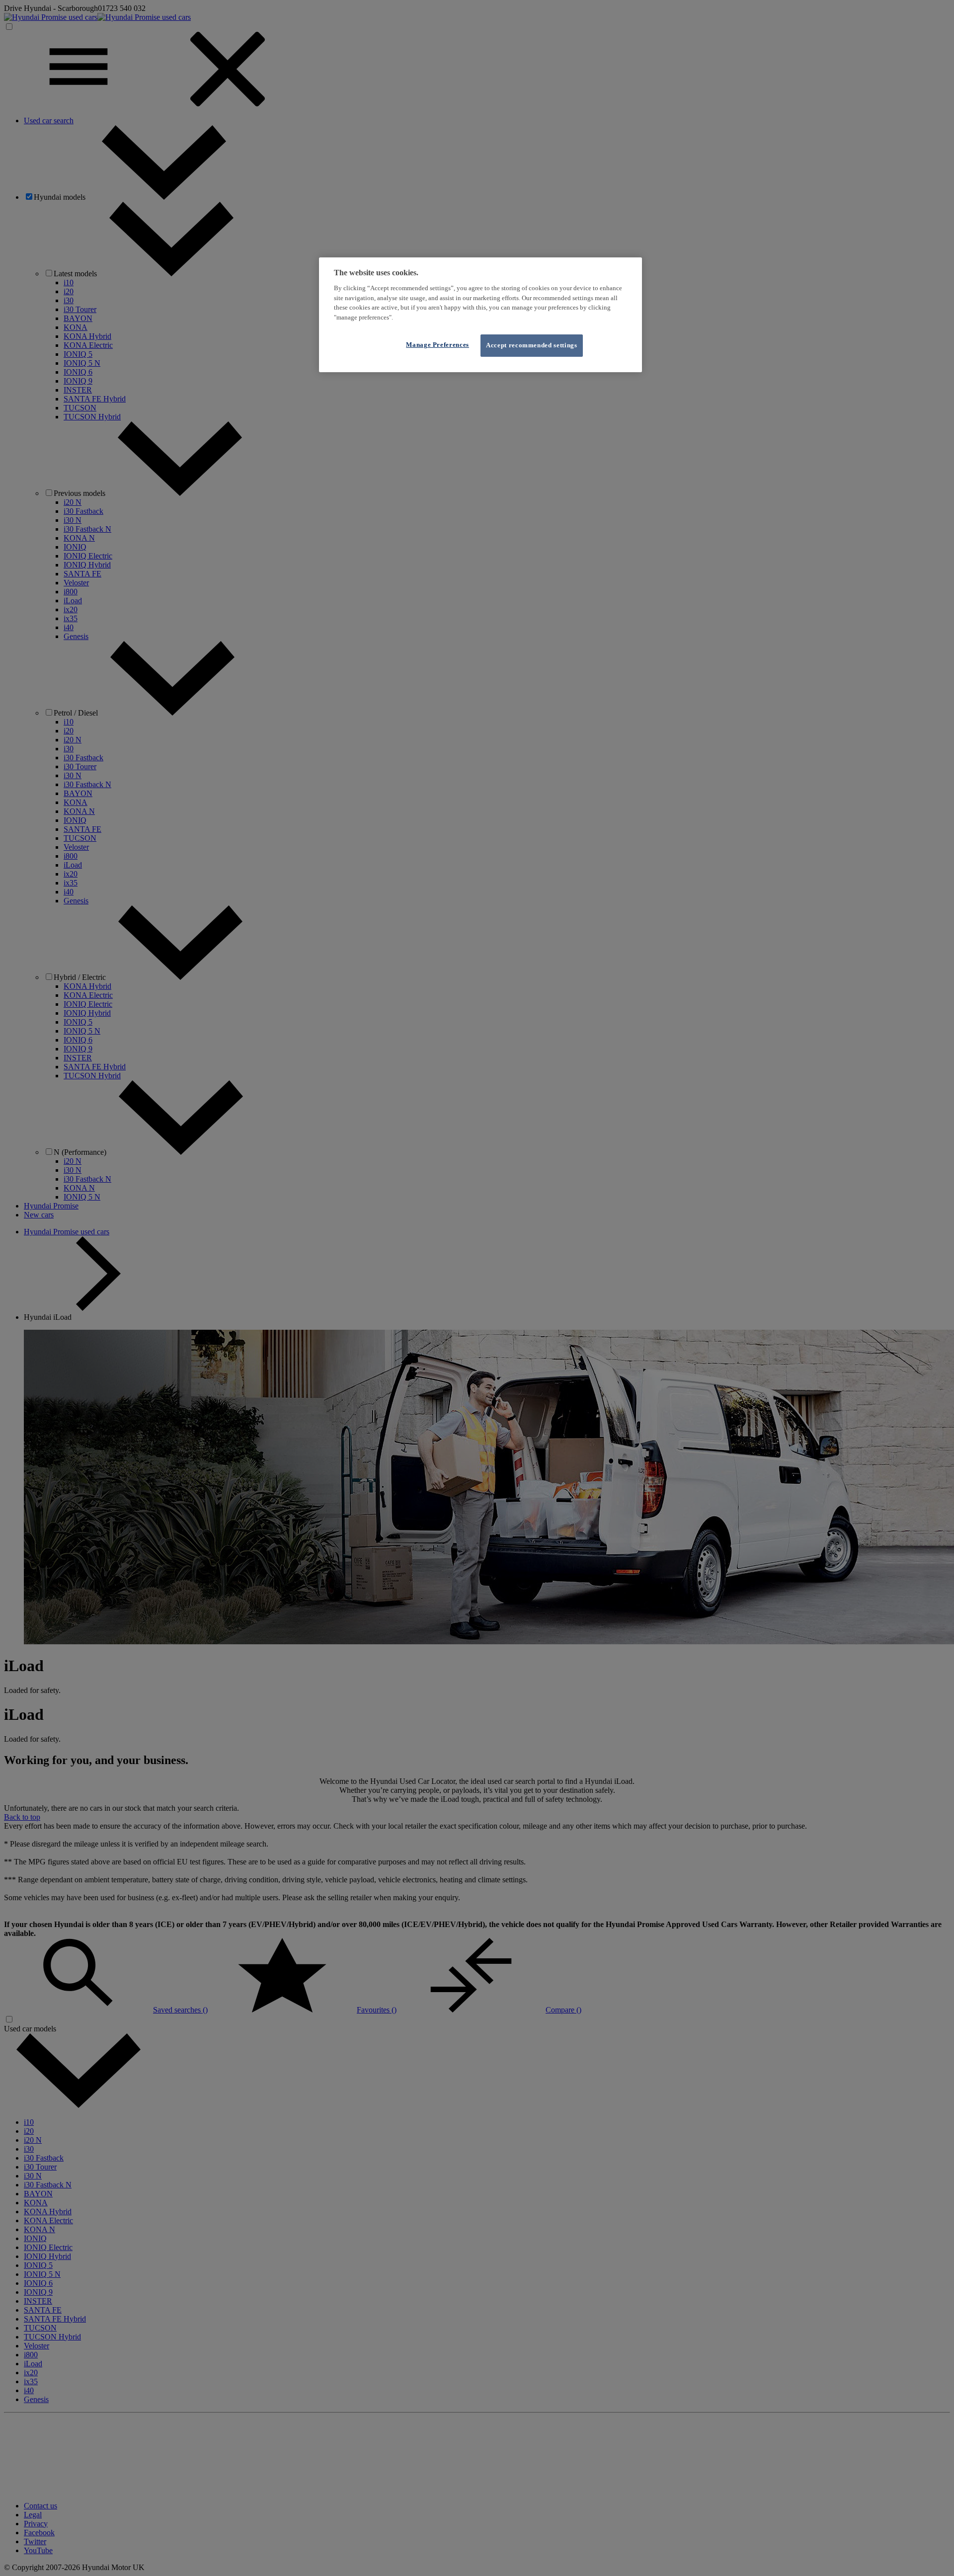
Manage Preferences (437, 345)
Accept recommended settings (532, 346)
